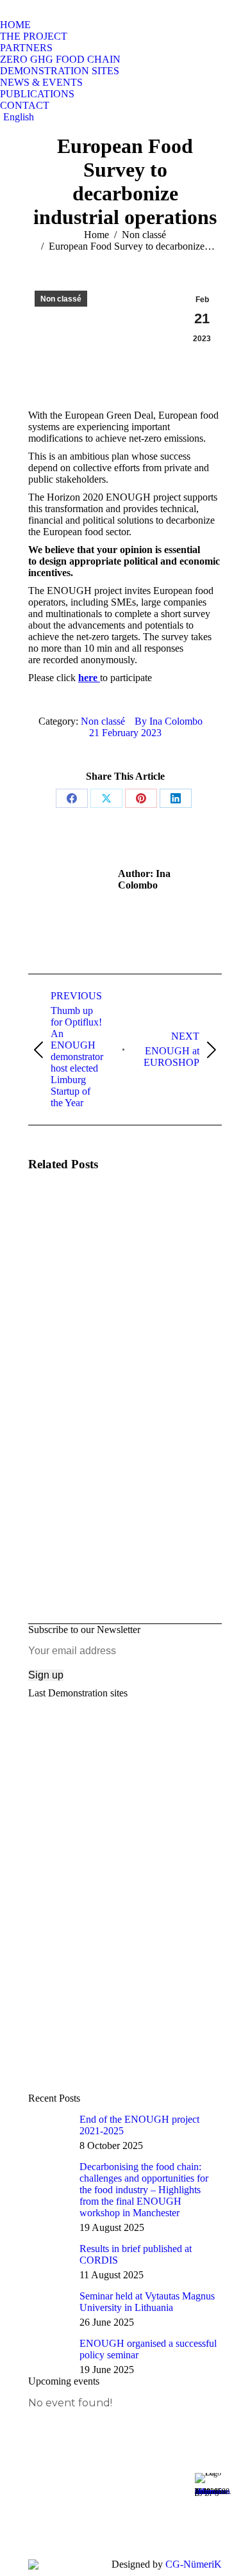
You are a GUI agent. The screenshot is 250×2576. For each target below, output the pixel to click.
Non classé (61, 299)
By (169, 721)
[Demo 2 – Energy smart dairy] (125, 1869)
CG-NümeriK (194, 2564)
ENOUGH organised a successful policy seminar (148, 2349)
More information (213, 2491)
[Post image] (63, 1220)
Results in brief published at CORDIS (136, 2254)
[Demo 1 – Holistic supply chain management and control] (125, 1805)
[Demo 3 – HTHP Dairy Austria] (125, 1933)
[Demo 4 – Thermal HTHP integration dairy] (125, 1997)
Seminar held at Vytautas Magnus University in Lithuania (147, 2302)
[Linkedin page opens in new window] (94, 2524)
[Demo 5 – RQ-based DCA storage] (125, 2061)
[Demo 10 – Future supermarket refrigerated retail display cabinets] (125, 1741)
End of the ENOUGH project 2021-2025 (139, 2125)
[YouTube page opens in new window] (94, 2505)
